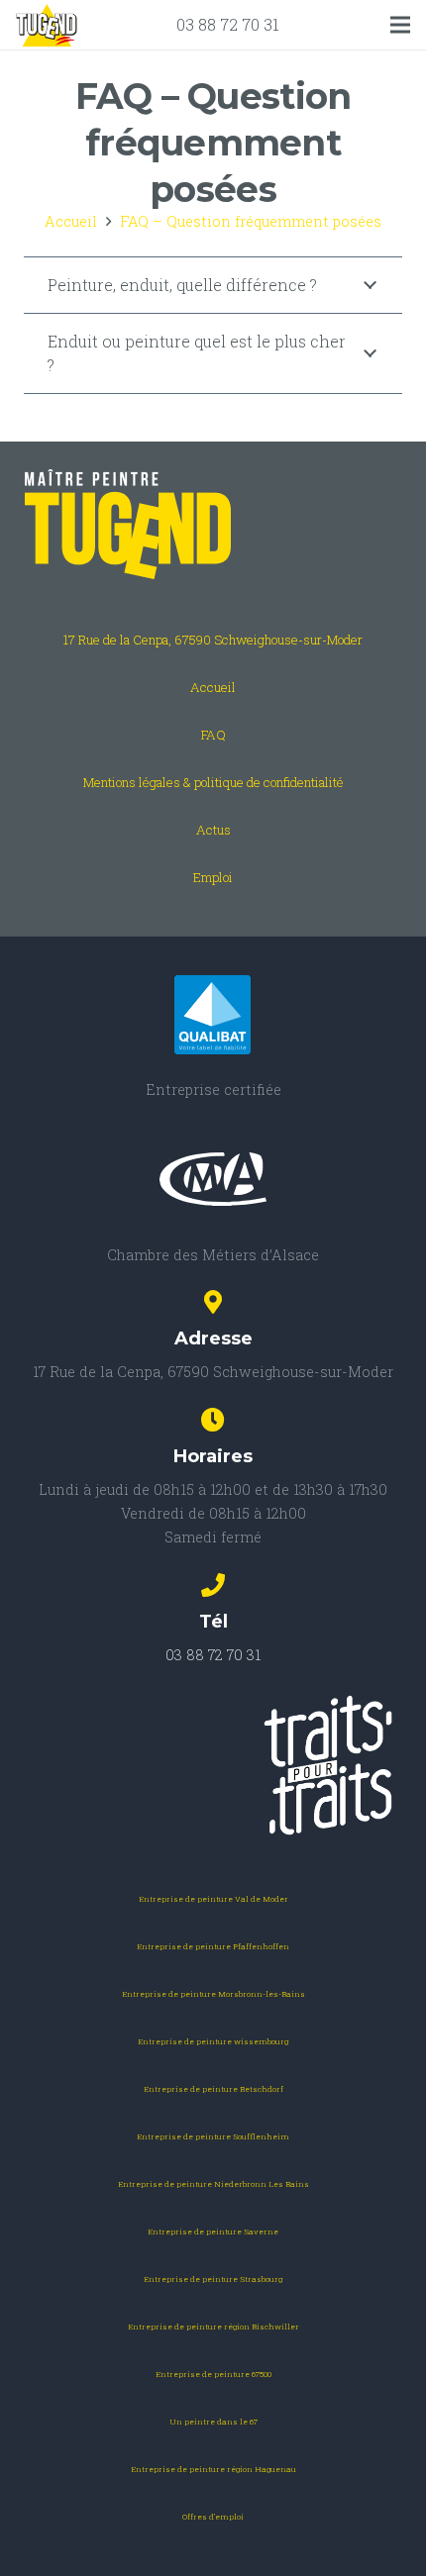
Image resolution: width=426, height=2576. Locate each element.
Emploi (213, 877)
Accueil (213, 687)
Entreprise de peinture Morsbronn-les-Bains (213, 1994)
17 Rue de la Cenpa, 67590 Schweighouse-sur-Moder (213, 640)
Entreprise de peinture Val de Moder (213, 1899)
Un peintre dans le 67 (213, 2422)
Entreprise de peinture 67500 (213, 2374)
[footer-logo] (213, 525)
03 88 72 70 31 (228, 24)
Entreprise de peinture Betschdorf (213, 2089)
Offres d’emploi (213, 2517)
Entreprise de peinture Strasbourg (213, 2279)
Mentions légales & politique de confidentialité (213, 782)
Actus (213, 830)
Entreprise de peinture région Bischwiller (213, 2327)
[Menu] (400, 25)
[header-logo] (47, 25)
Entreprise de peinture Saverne (213, 2231)
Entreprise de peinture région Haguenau (213, 2469)
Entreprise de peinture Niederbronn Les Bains (213, 2184)
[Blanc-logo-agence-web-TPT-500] (213, 1765)
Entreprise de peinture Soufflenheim (213, 2136)
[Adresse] (213, 1304)
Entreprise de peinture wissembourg (213, 2041)
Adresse (213, 1338)
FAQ (213, 735)
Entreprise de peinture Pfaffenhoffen (213, 1946)
